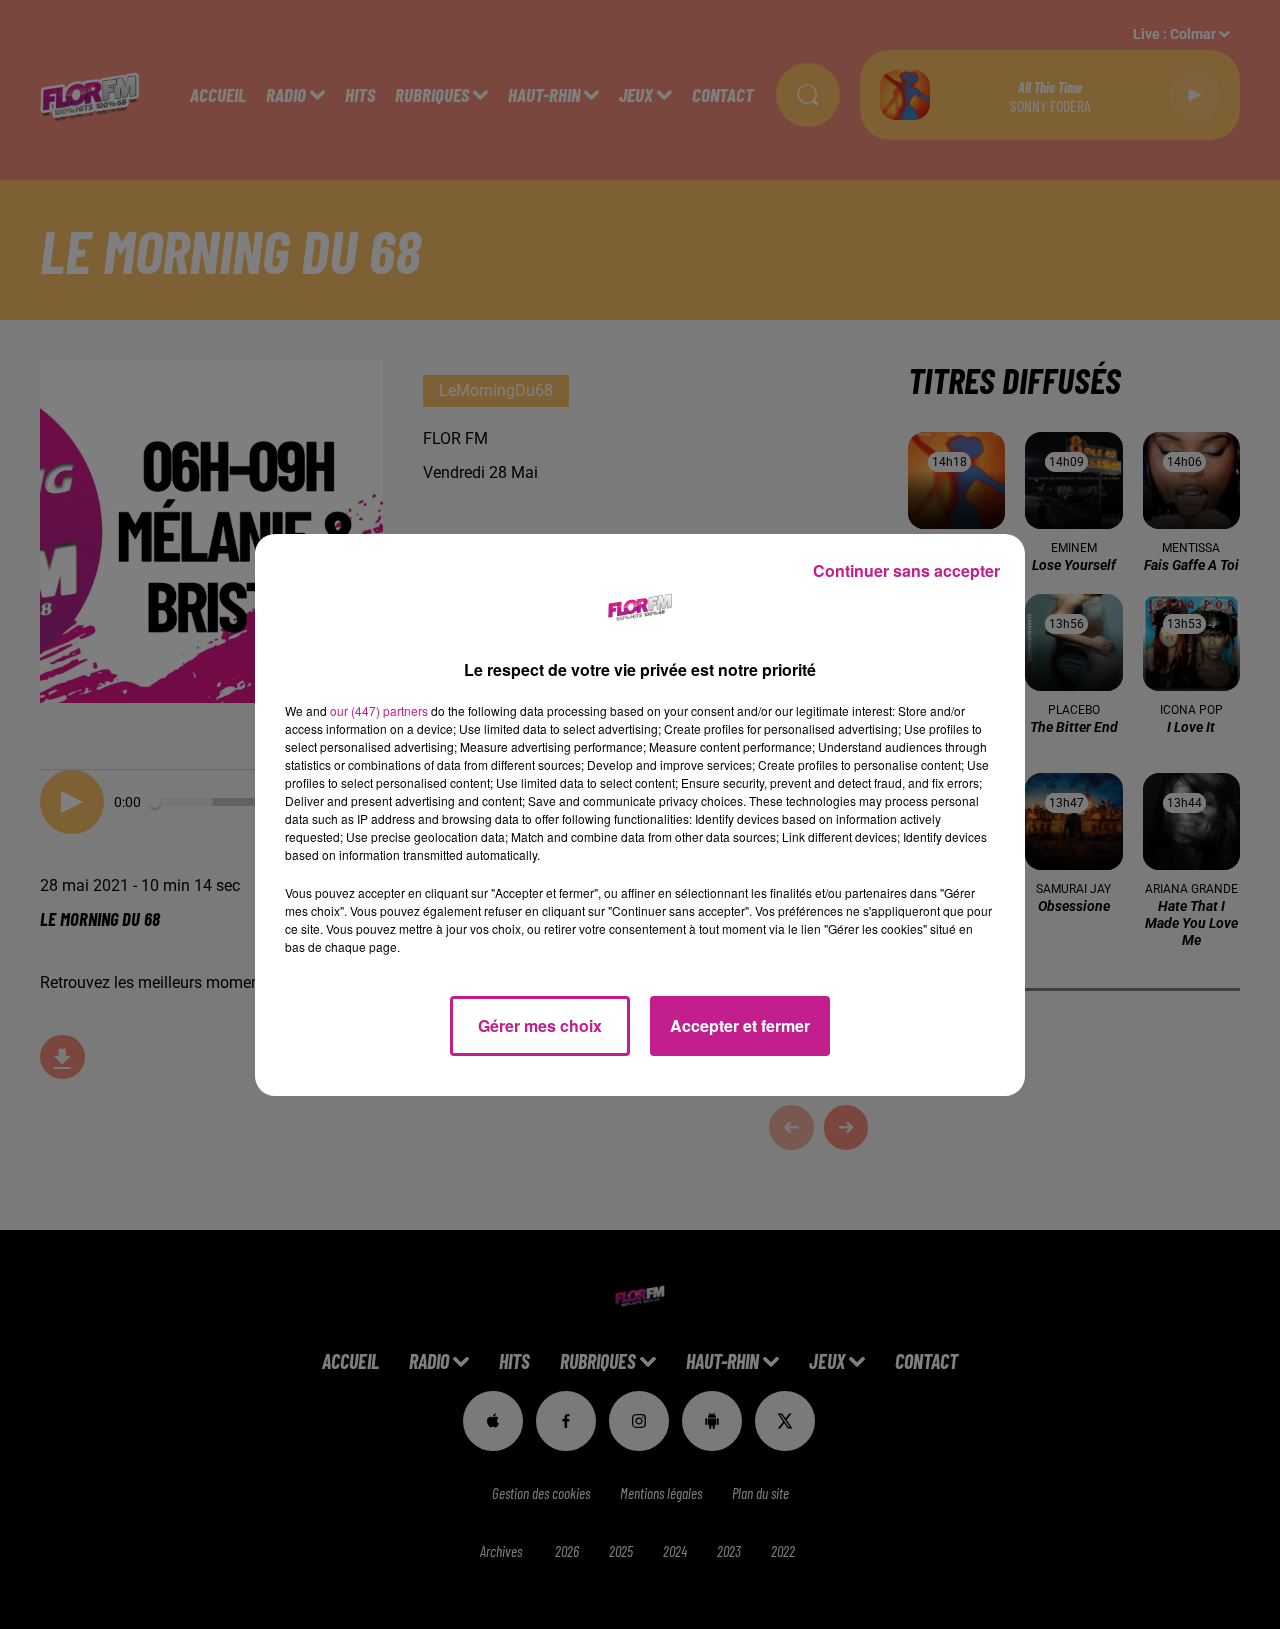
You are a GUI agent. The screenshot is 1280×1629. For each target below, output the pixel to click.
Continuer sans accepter (906, 570)
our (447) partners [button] (379, 710)
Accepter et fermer (740, 1025)
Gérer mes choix (540, 1025)
